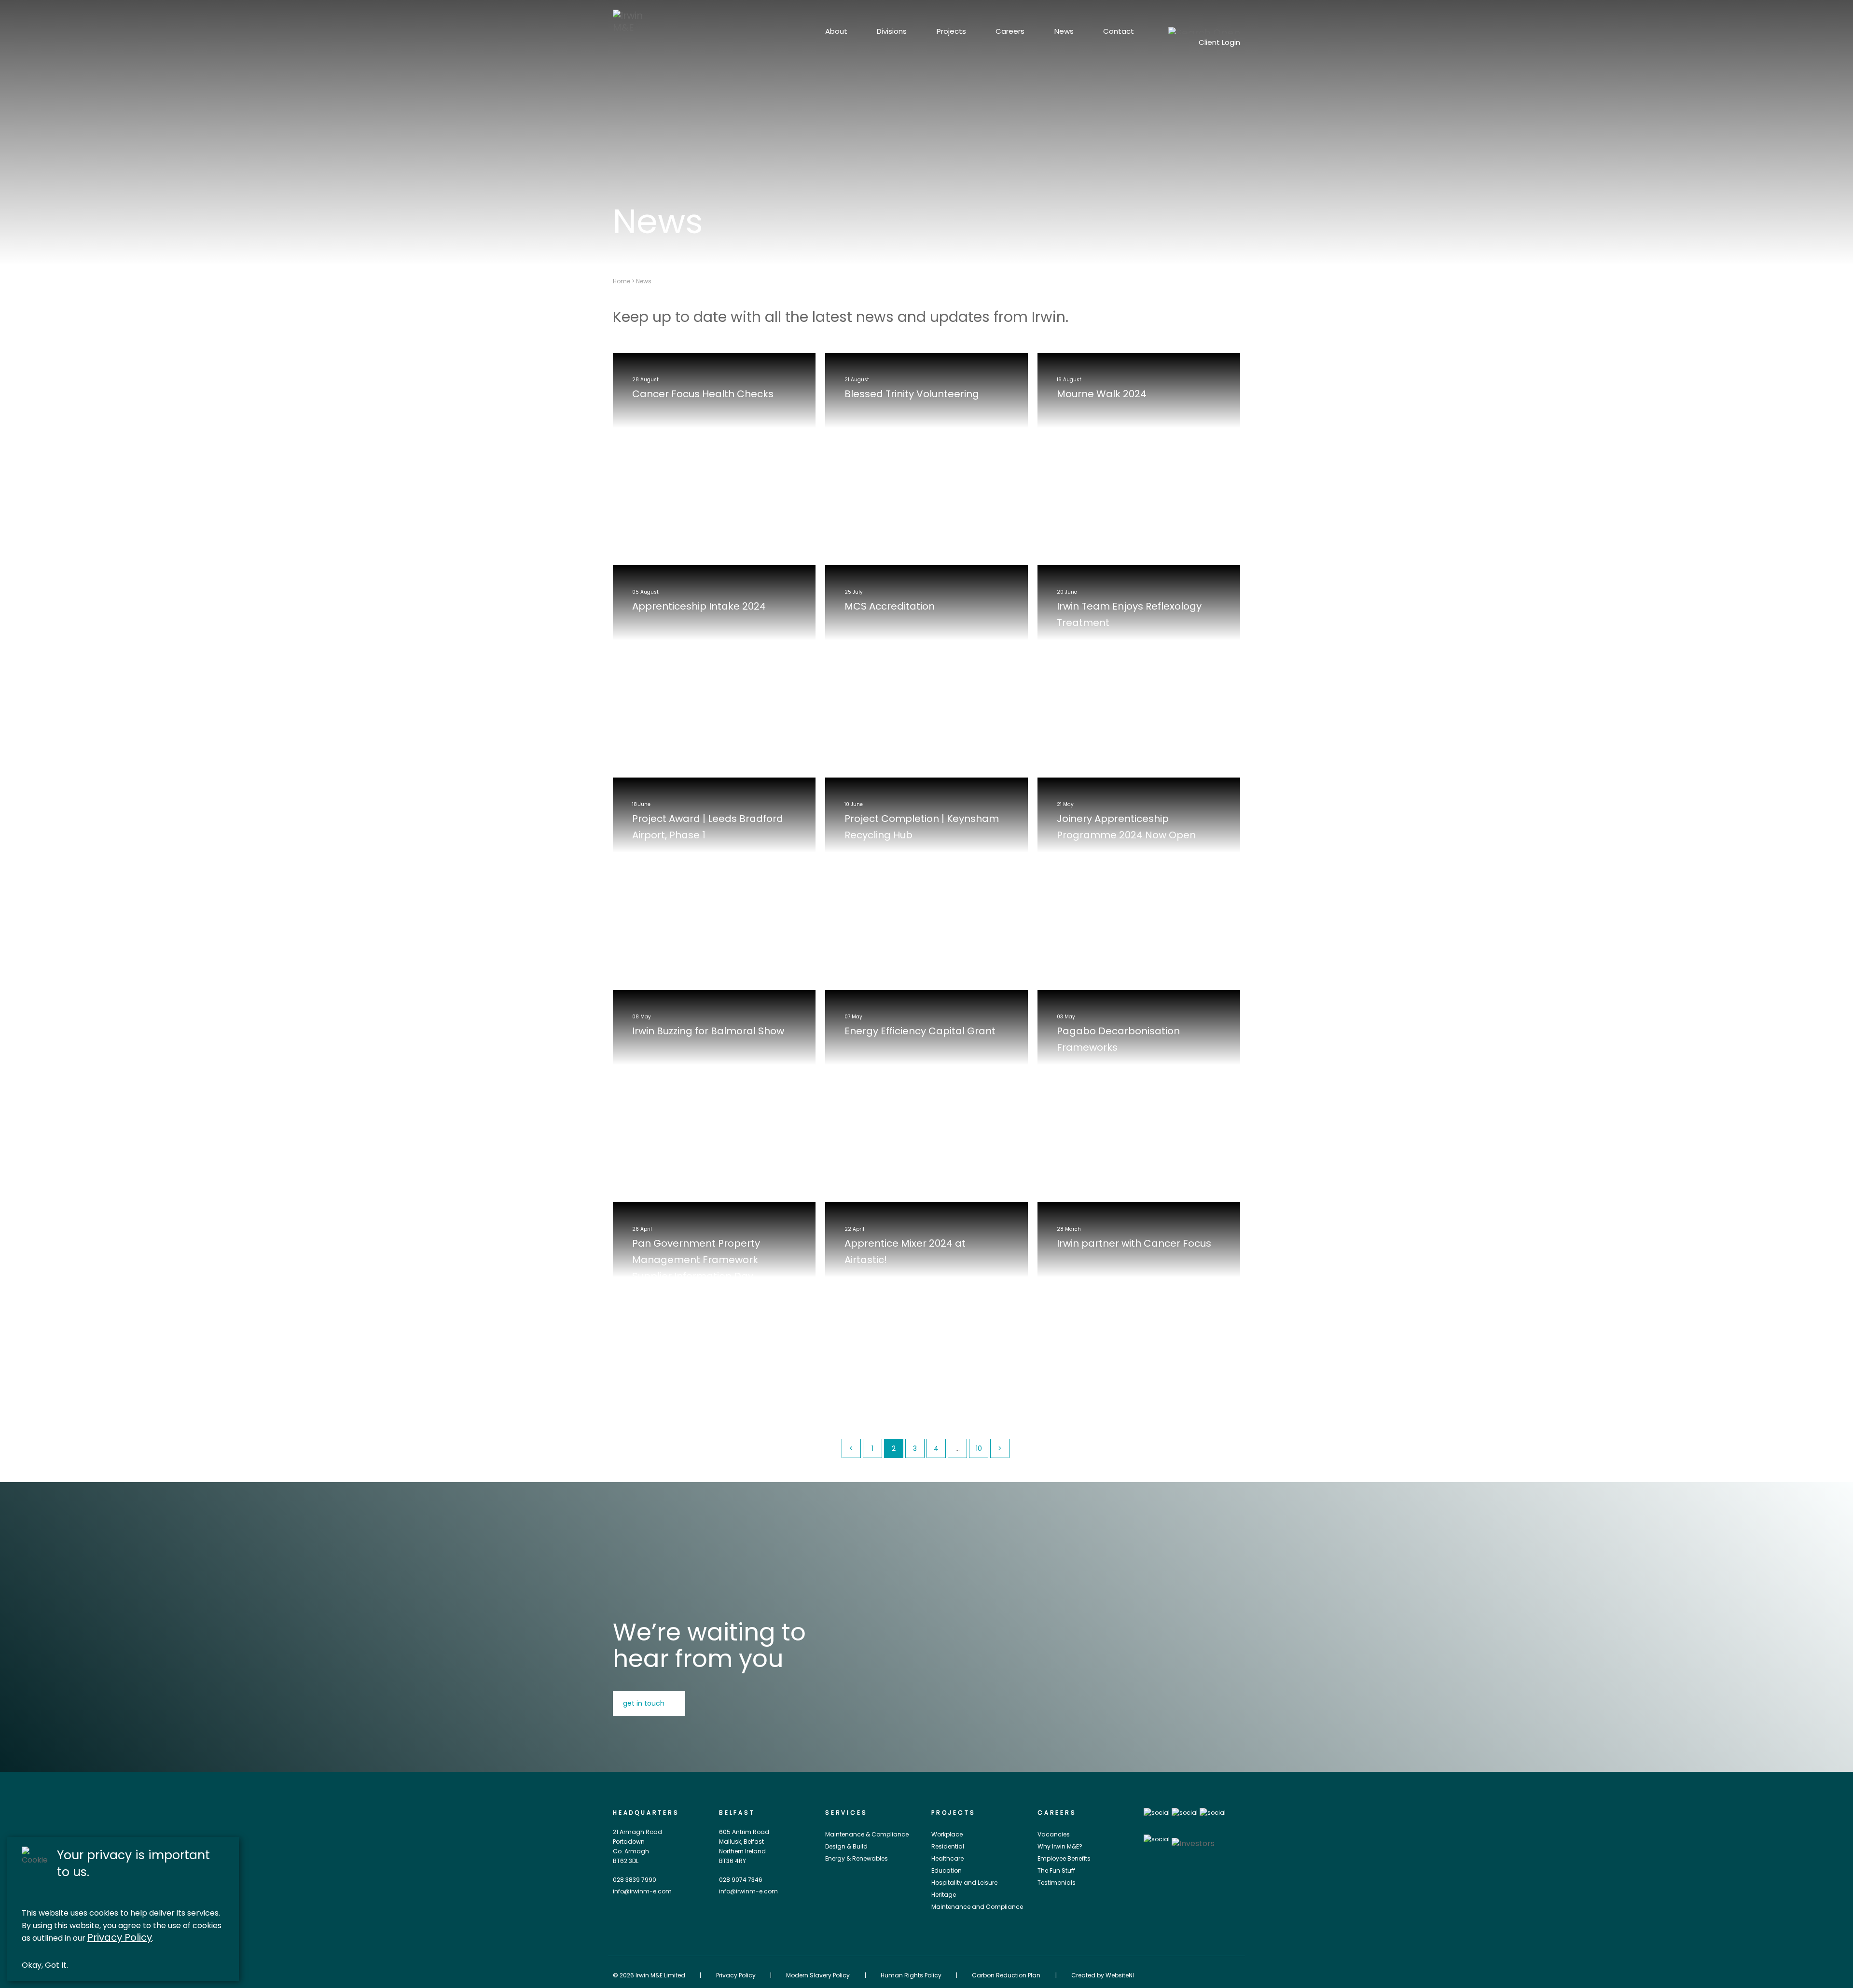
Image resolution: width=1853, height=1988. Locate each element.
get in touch (644, 1703)
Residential (948, 1846)
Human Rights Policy (911, 1975)
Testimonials (1057, 1883)
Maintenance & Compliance (867, 1834)
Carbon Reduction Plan (1006, 1975)
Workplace (947, 1834)
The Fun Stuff (1056, 1870)
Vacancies (1054, 1834)
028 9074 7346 (741, 1880)
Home (622, 281)
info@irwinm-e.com (642, 1891)
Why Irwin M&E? (1060, 1846)
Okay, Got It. (45, 1965)
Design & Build (846, 1846)
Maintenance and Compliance (977, 1907)
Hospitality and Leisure (964, 1883)
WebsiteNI (1120, 1975)
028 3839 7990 (635, 1880)
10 (979, 1448)
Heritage (944, 1895)
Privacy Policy (120, 1938)
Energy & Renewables (857, 1858)
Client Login (1219, 42)
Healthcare (947, 1858)
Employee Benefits (1064, 1858)
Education (947, 1870)
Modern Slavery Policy (818, 1975)
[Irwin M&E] (635, 21)
